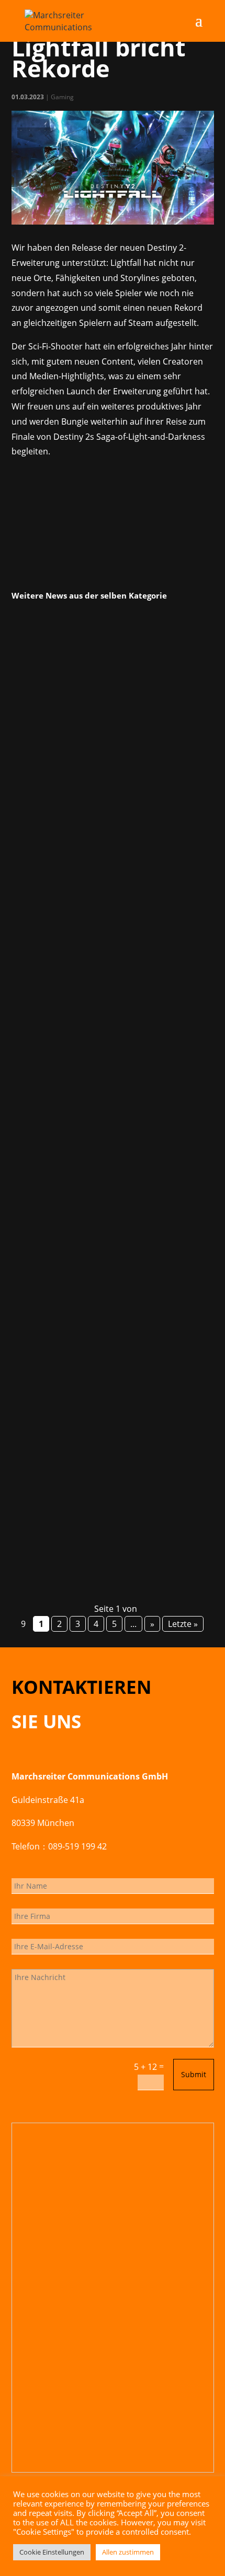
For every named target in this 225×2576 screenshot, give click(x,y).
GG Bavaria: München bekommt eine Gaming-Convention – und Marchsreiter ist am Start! (109, 1116)
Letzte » (183, 1624)
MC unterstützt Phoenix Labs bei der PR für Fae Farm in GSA (110, 769)
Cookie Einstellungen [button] (52, 2552)
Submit (194, 2074)
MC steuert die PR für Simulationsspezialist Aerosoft (110, 1401)
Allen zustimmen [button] (128, 2552)
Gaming (62, 97)
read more (45, 927)
